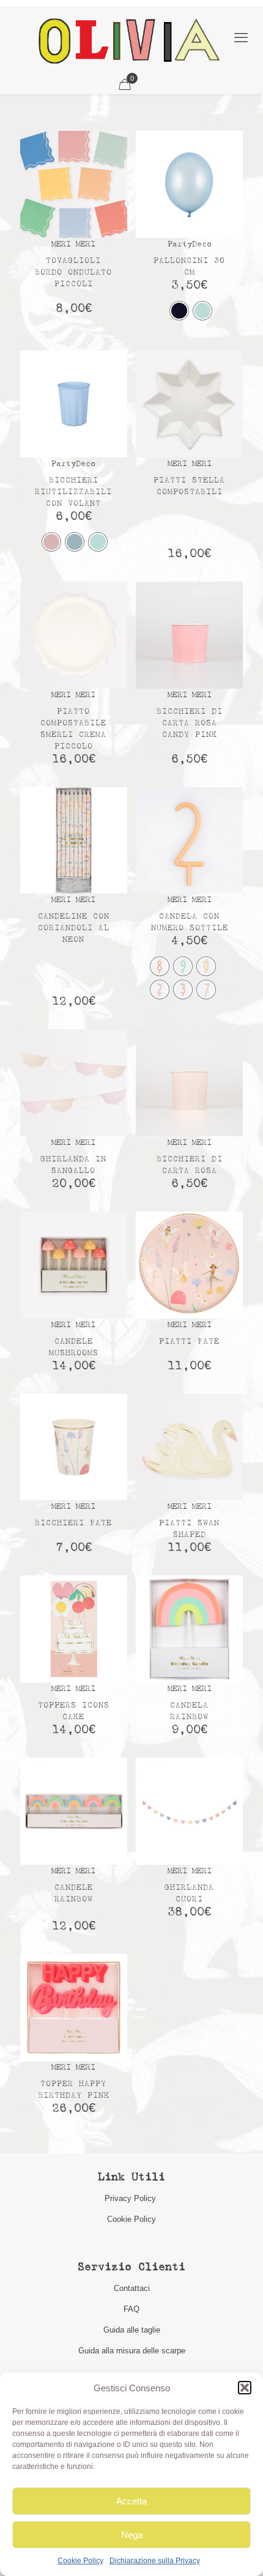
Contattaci (132, 2288)
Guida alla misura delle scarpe (132, 2351)
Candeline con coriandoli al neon (74, 928)
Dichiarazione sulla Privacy (155, 2561)
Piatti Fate (189, 1342)
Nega (132, 2535)
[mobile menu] (241, 38)
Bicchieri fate (73, 1523)
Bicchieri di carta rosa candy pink (190, 723)
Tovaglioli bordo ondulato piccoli (73, 272)
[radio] (179, 311)
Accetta (131, 2501)
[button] (245, 2388)
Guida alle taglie (132, 2330)
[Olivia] (129, 41)
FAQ (131, 2309)
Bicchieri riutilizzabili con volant (73, 492)
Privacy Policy (131, 2198)
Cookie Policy (80, 2561)
